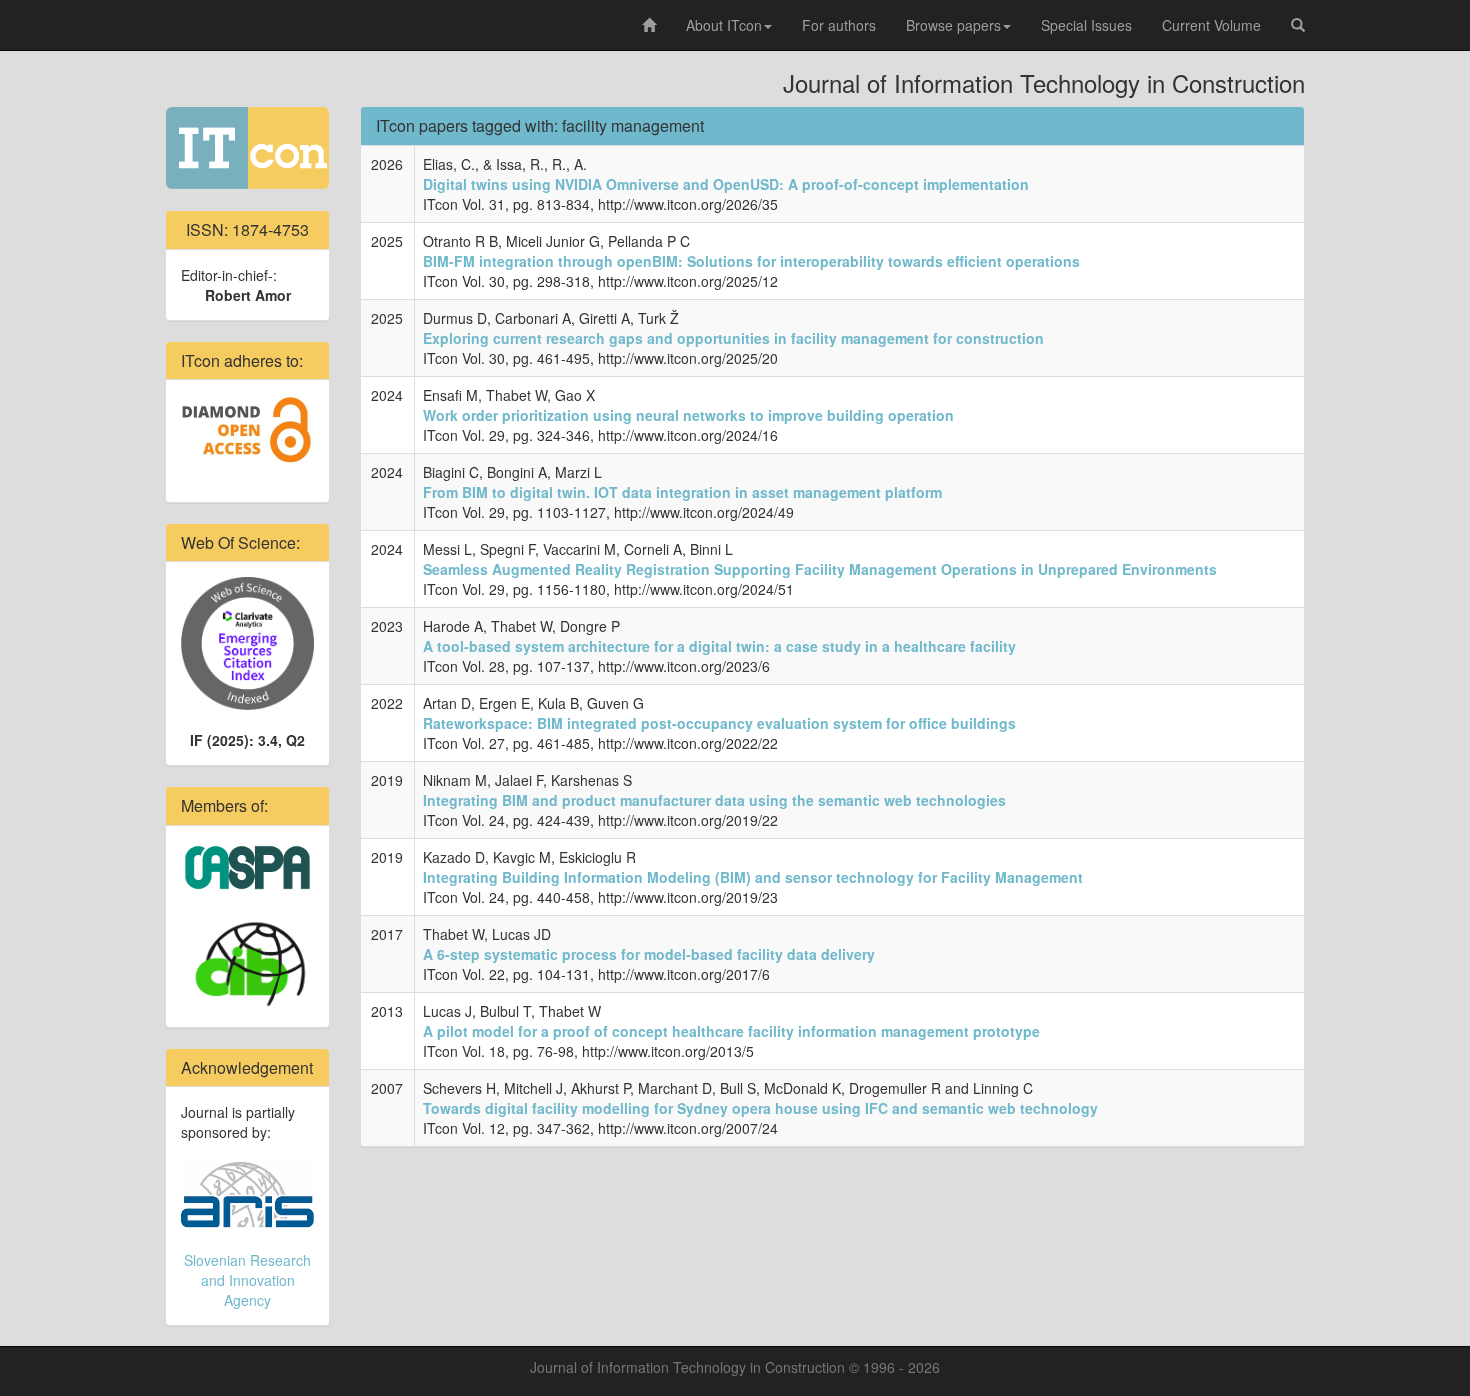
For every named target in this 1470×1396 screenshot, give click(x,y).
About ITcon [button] (724, 25)
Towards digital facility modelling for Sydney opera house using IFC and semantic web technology (760, 1108)
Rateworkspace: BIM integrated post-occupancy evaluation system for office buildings (719, 723)
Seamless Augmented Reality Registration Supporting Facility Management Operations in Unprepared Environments (820, 569)
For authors (839, 25)
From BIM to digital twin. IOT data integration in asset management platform (682, 492)
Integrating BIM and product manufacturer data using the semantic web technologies (714, 800)
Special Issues (1086, 25)
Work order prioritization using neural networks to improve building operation (688, 415)
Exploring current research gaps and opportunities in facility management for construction (733, 338)
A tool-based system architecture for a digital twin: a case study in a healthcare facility (719, 646)
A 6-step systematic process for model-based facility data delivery (649, 954)
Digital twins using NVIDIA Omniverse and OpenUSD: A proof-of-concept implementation (726, 184)
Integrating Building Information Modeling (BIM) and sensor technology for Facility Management (753, 877)
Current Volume (1211, 25)
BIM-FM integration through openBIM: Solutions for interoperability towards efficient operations (751, 261)
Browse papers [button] (953, 25)
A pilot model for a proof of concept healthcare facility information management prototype (731, 1031)
